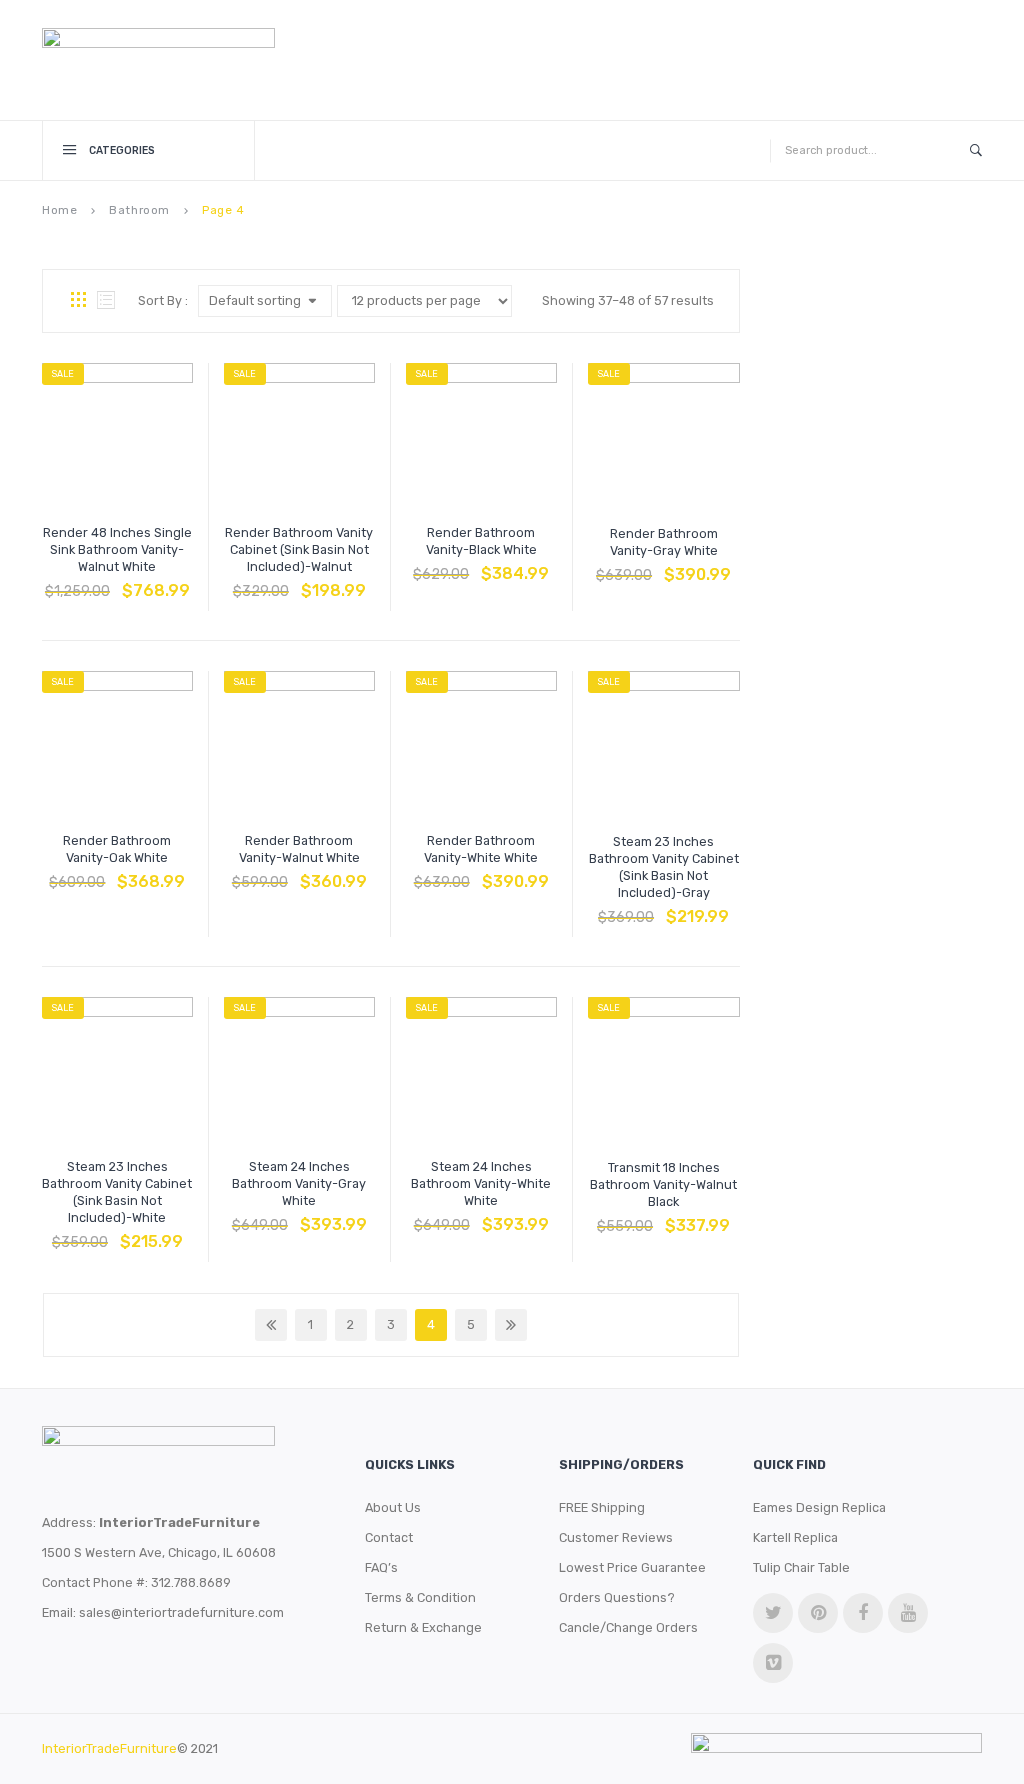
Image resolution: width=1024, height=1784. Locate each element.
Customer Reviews (616, 1537)
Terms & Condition (420, 1597)
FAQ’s (381, 1567)
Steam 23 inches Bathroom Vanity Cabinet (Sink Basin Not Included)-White (117, 1192)
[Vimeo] (773, 1663)
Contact (389, 1537)
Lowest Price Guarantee (632, 1567)
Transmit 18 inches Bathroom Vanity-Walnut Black (663, 1184)
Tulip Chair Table (801, 1567)
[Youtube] (908, 1613)
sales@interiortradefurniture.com (181, 1612)
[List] (106, 301)
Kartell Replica (795, 1537)
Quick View (165, 581)
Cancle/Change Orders (628, 1627)
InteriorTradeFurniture (109, 1748)
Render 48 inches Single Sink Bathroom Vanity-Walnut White (117, 549)
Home (59, 210)
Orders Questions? (617, 1597)
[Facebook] (863, 1613)
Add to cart (69, 581)
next (511, 1325)
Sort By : (163, 300)
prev (271, 1325)
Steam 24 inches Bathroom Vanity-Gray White (299, 1183)
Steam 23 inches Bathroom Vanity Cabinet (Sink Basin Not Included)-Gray (664, 867)
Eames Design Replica (819, 1507)
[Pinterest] (818, 1613)
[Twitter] (773, 1613)
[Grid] (78, 301)
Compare (117, 581)
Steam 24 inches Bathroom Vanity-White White (481, 1183)
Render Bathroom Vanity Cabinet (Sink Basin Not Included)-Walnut (299, 549)
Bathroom (139, 210)
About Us (393, 1507)
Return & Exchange (423, 1627)
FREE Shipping (602, 1507)
